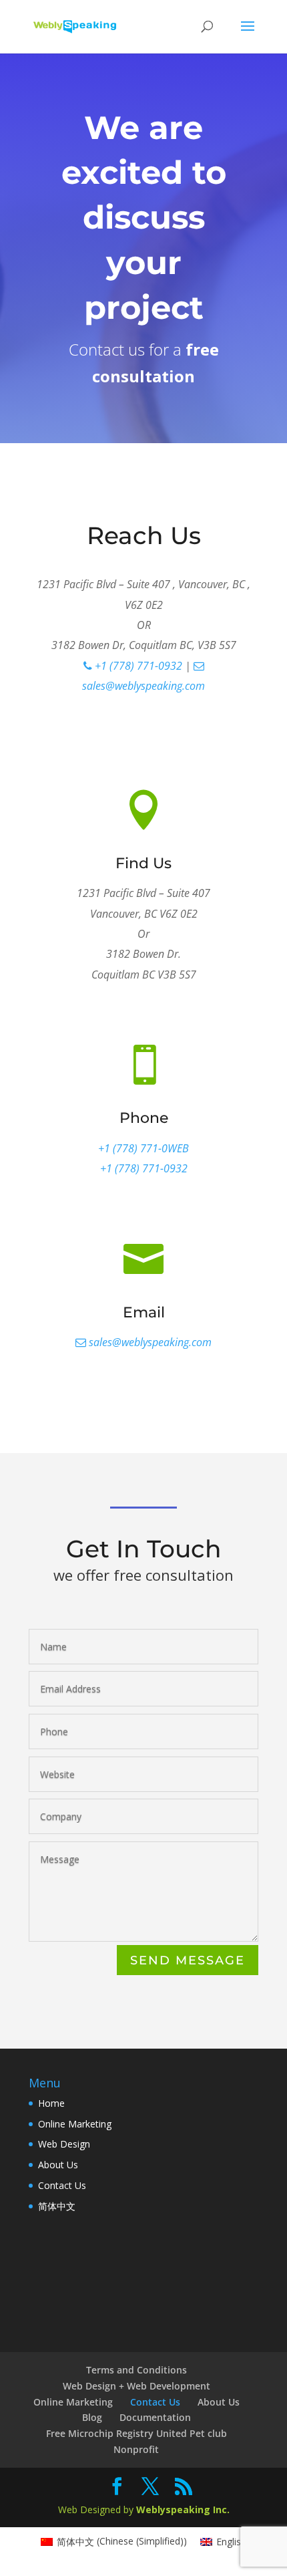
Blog (92, 2417)
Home (51, 2103)
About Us (58, 2165)
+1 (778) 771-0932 (137, 666)
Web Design (64, 2144)
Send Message (188, 1960)
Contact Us (62, 2185)
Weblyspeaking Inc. (183, 2509)
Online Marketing (75, 2124)
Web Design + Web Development (136, 2386)
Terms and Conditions (136, 2370)
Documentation (155, 2417)
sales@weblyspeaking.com (149, 1342)
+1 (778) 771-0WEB (143, 1148)
